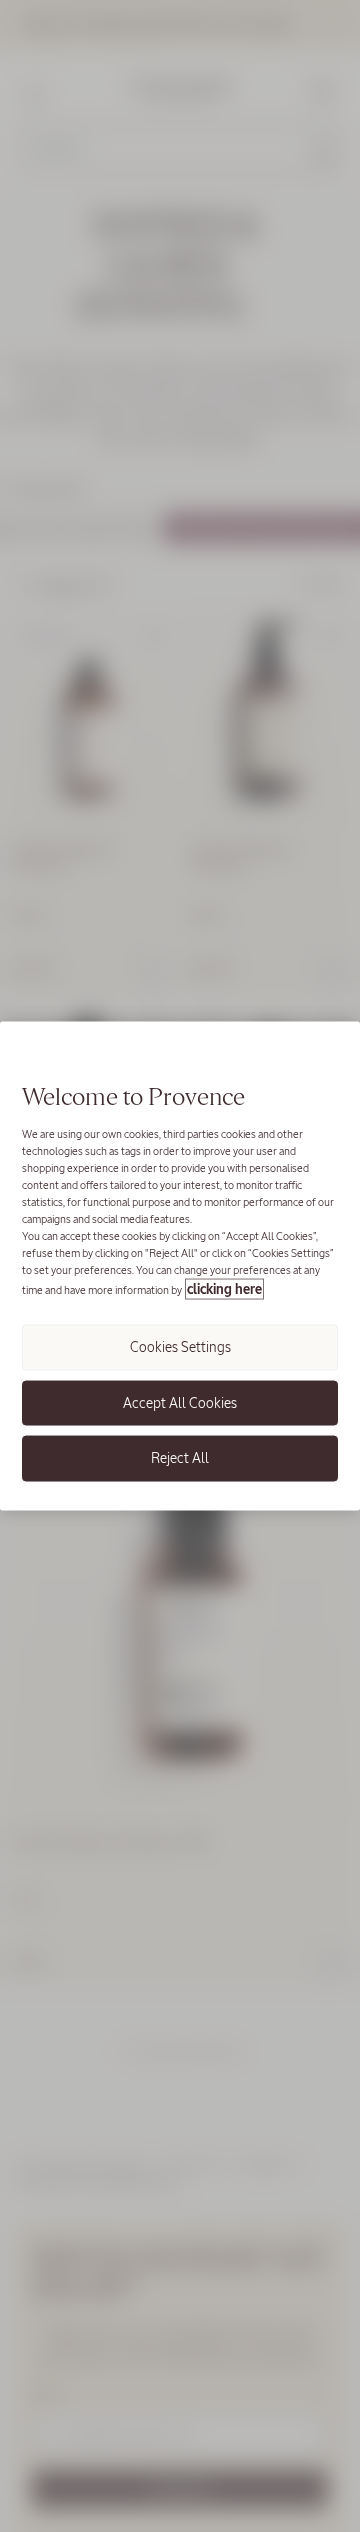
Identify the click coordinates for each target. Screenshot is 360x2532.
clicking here (224, 1289)
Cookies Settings (180, 1347)
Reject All (180, 1458)
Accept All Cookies (180, 1402)
